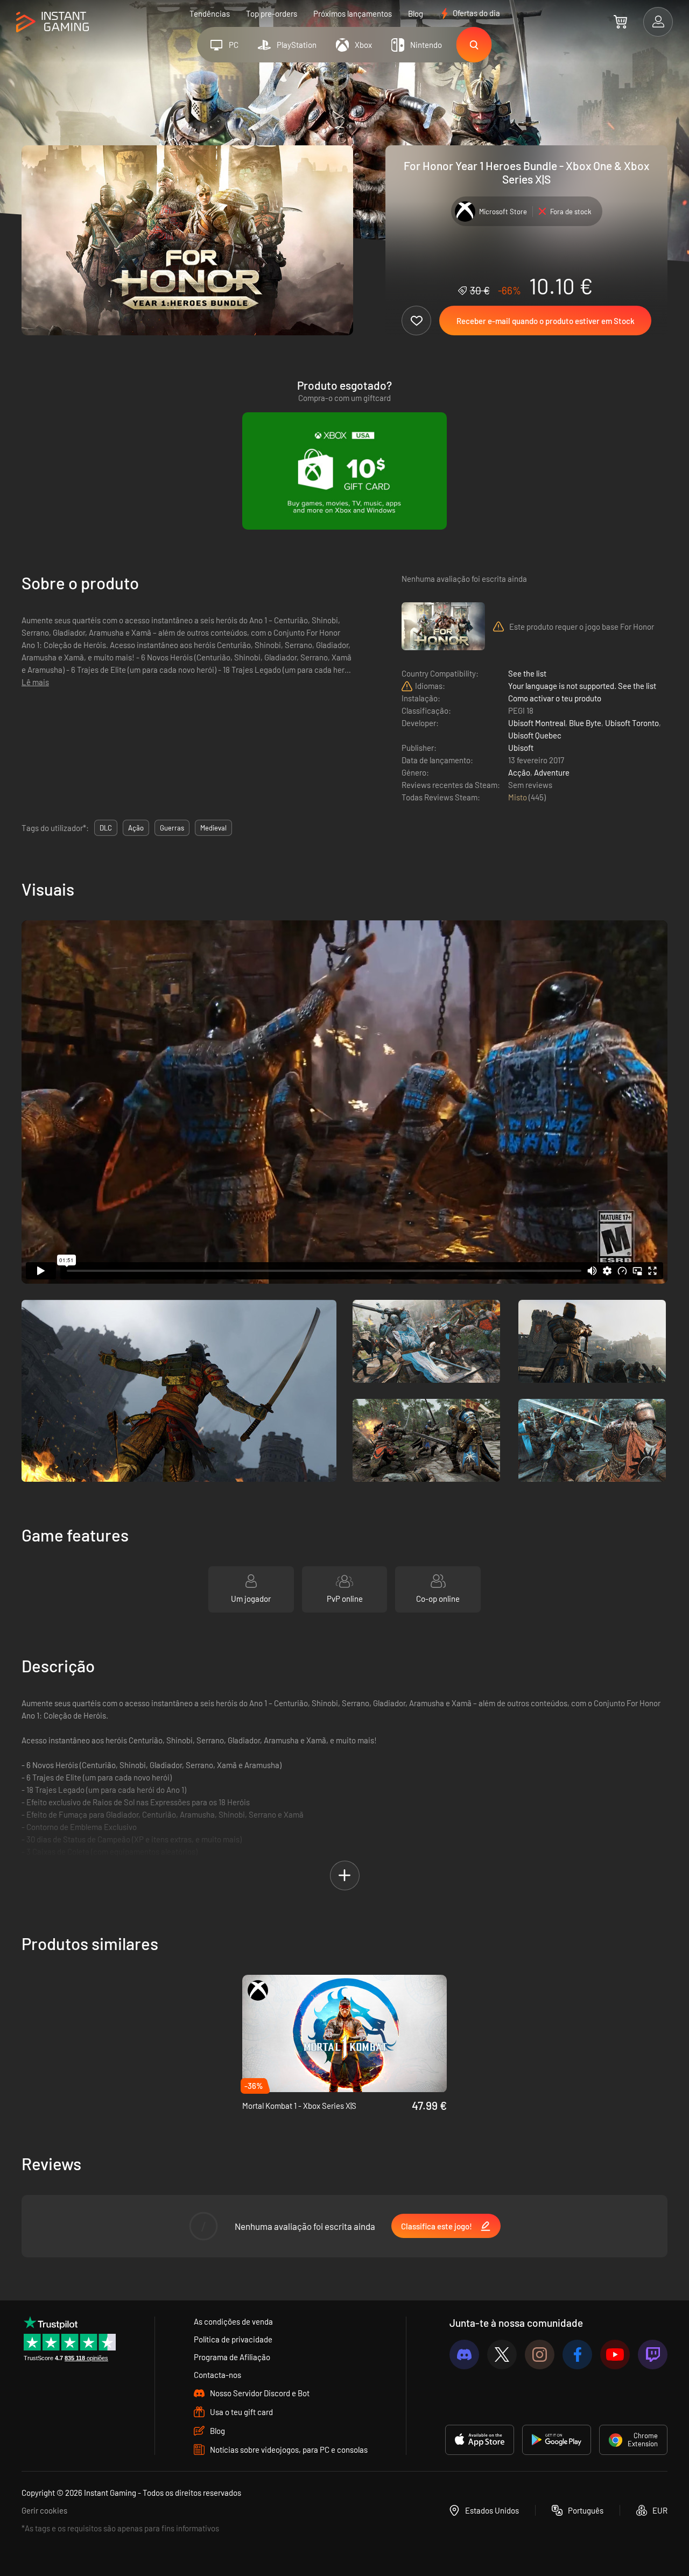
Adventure (552, 772)
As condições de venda (233, 2321)
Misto (518, 797)
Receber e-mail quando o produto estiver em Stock (546, 321)
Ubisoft (521, 748)
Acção (519, 772)
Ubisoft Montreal (537, 723)
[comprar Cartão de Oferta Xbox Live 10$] (344, 471)
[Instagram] (540, 2355)
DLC (106, 828)
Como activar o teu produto (555, 698)
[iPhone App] (480, 2440)
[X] (502, 2355)
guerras (172, 828)
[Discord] (464, 2355)
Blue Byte (585, 723)
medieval (213, 828)
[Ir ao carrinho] (620, 22)
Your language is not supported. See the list (582, 686)
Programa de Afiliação (232, 2357)
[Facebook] (577, 2355)
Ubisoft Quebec (535, 735)
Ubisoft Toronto (632, 723)
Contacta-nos (217, 2375)
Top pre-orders (272, 13)
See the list (527, 673)
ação (136, 828)
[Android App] (557, 2440)
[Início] (52, 22)
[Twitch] (653, 2355)
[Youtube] (615, 2355)
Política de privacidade (233, 2339)
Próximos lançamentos (353, 13)
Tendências (210, 13)
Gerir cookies (44, 2510)
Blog (416, 13)
